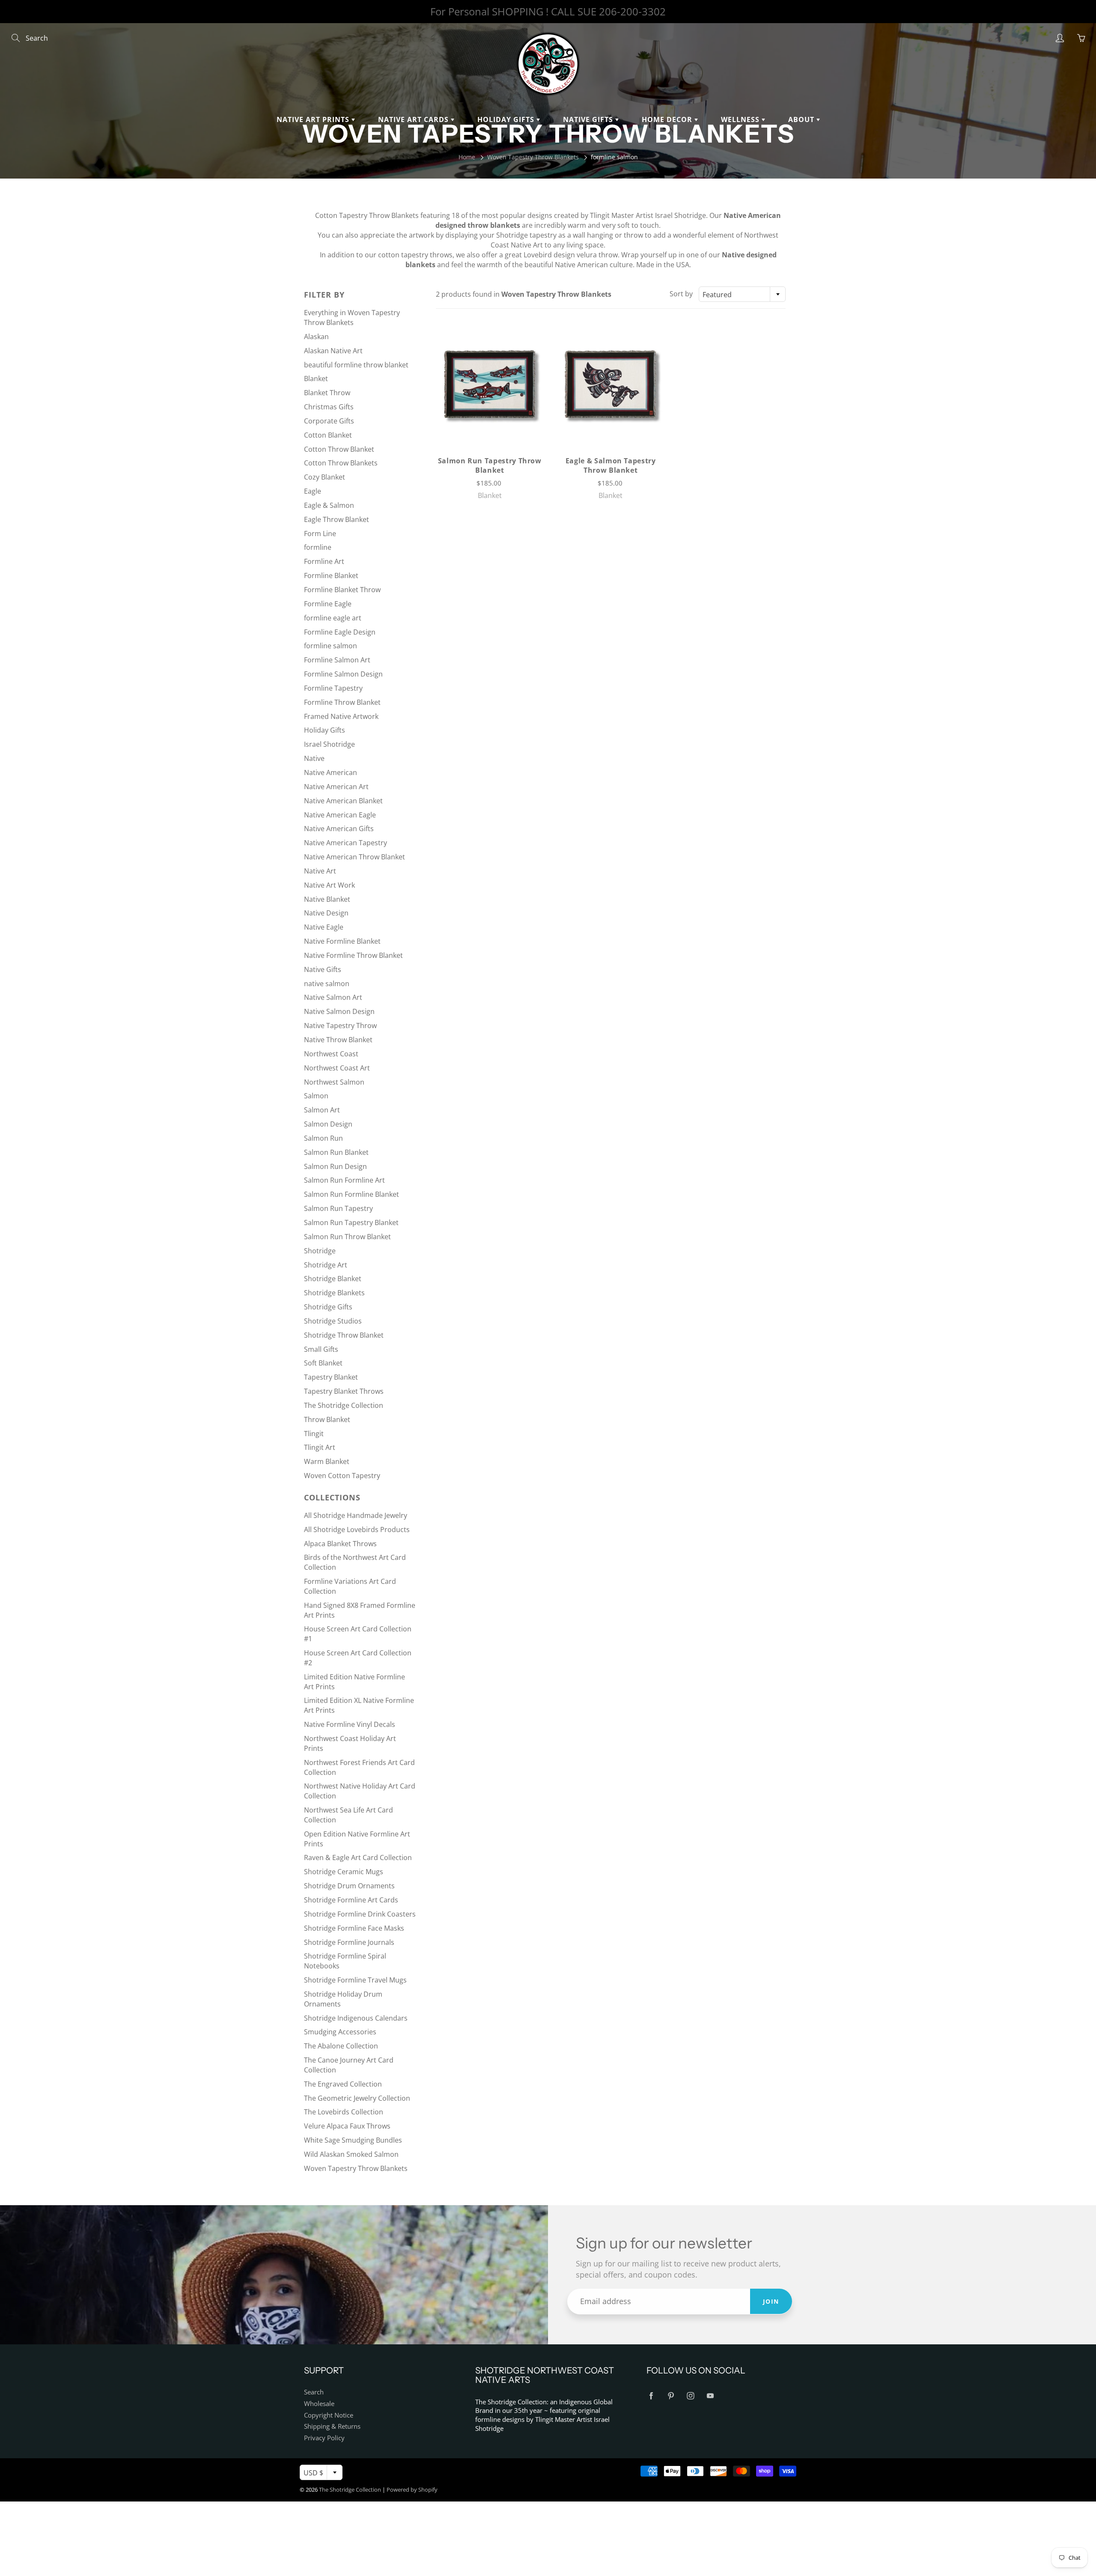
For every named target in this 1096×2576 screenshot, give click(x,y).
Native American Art (336, 787)
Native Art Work (329, 885)
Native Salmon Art (333, 997)
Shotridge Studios (333, 1321)
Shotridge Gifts (328, 1307)
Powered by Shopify (412, 2490)
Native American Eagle (340, 815)
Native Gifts (589, 119)
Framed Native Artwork (341, 716)
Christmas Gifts (329, 407)
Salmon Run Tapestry (338, 1208)
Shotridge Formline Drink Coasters (360, 1914)
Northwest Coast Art (337, 1068)
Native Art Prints (314, 119)
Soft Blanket (323, 1363)
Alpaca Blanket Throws (340, 1544)
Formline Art (324, 561)
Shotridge (320, 1251)
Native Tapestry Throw (340, 1026)
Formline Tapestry (333, 688)
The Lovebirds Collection (344, 2112)
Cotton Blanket (328, 435)
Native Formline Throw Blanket (353, 955)
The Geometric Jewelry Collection (357, 2098)
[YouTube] (710, 2396)
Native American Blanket (343, 801)
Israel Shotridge (329, 744)
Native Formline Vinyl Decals (350, 1724)
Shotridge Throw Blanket (344, 1335)
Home (467, 157)
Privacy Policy (324, 2438)
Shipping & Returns (332, 2426)
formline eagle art (333, 618)
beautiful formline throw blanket (356, 365)
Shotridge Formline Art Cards (351, 1900)
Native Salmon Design (339, 1011)
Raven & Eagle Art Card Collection (358, 1857)
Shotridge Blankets (334, 1293)
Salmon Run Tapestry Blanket (351, 1222)
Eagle (313, 491)
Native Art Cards (414, 119)
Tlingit (314, 1434)
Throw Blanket (327, 1419)
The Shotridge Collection (344, 1405)
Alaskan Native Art (333, 351)
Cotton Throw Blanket (339, 449)
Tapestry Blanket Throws (344, 1391)
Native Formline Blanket (342, 941)
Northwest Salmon (334, 1082)
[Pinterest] (671, 2396)
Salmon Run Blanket (336, 1152)
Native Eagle (324, 927)
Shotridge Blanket (333, 1279)
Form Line (320, 534)
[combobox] (742, 294)
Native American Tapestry (345, 843)
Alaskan (316, 337)
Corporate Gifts (329, 421)
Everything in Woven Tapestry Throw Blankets (352, 318)
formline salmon (331, 646)
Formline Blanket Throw (342, 590)
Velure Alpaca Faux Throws (347, 2126)
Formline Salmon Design (343, 674)
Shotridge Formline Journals (349, 1942)
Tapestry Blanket (331, 1377)
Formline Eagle (328, 604)
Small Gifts (321, 1349)
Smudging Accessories (340, 2032)
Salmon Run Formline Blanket (351, 1194)
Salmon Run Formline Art (344, 1180)
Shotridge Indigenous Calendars (356, 2018)
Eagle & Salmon (329, 505)
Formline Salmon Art (337, 660)
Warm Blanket (327, 1461)
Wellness (741, 119)
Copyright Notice (329, 2415)
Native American (331, 772)
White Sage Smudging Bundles (353, 2140)
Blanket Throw (327, 393)
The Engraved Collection (343, 2084)
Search (314, 2392)
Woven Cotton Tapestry (342, 1476)
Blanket (316, 379)
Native (314, 758)
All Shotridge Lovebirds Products (357, 1529)
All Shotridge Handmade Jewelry (356, 1515)
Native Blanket (327, 899)
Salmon (316, 1096)
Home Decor (668, 119)
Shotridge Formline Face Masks (354, 1928)
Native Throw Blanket (338, 1040)
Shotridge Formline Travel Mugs (355, 1980)
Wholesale (319, 2404)
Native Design (326, 913)
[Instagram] (690, 2396)
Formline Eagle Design (340, 632)
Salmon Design (328, 1124)
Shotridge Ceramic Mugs (344, 1872)
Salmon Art (322, 1110)
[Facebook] (651, 2396)
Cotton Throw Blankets (341, 463)
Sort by (681, 294)
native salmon (327, 984)
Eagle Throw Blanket (337, 519)
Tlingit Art (320, 1447)
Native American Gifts (339, 829)
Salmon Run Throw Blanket (347, 1237)
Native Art (320, 871)
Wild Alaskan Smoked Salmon (351, 2154)
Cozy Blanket (325, 477)
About (802, 119)
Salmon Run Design (335, 1166)
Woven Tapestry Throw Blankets (533, 157)
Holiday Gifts (507, 119)
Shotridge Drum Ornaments (349, 1886)
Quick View (490, 384)
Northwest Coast (331, 1054)
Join (771, 2301)
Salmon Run (323, 1138)
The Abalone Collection (341, 2046)
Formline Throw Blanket (342, 702)
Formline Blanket (331, 575)
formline (318, 547)
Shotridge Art (326, 1265)
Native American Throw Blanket (354, 857)
